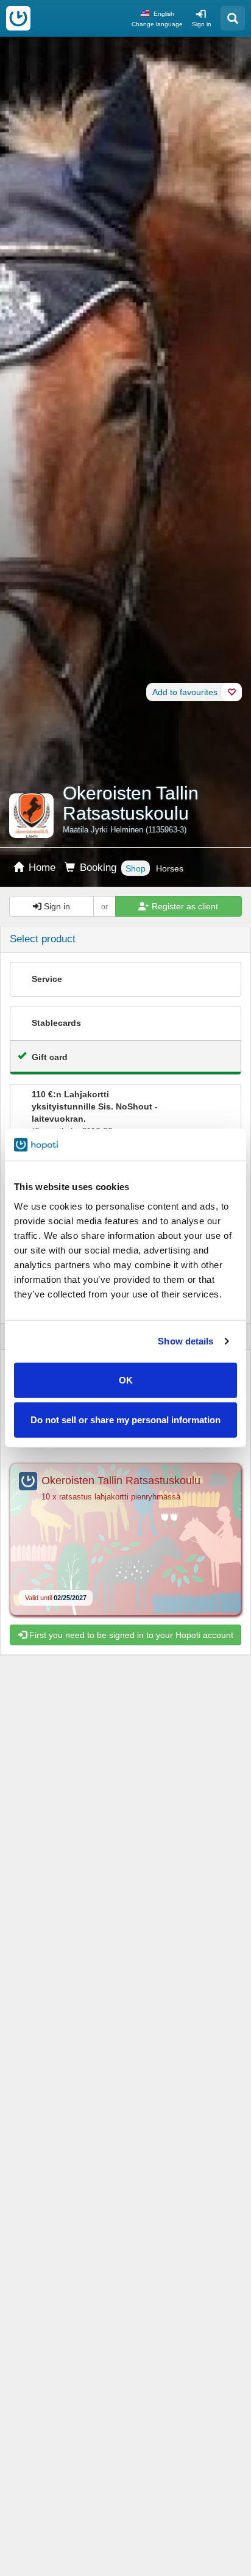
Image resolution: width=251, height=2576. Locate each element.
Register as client (184, 906)
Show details (186, 1341)
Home (41, 868)
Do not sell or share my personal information (125, 1420)
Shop (136, 868)
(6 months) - (95, 1113)
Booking (97, 868)
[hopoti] (18, 18)
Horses (170, 868)
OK (126, 1380)
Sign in (202, 24)
